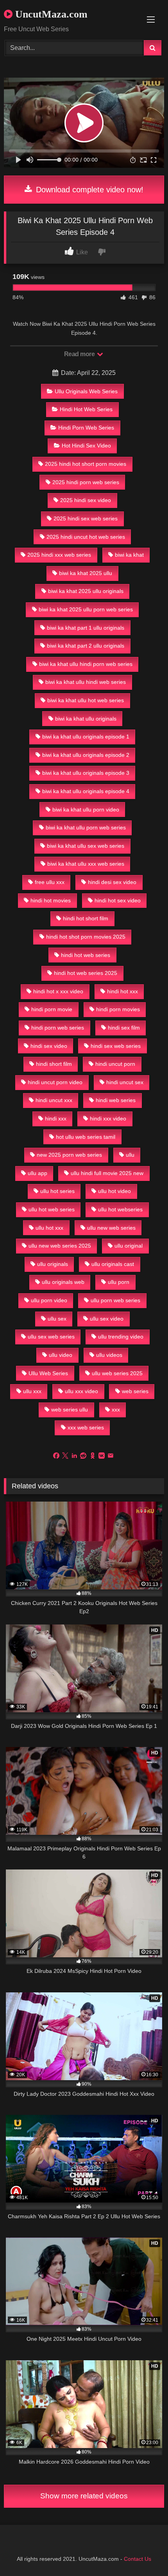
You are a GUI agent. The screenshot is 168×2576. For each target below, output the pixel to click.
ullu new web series (111, 1228)
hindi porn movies (118, 1009)
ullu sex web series (51, 1337)
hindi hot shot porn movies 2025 (86, 937)
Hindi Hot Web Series (86, 409)
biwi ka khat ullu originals (86, 719)
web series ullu (70, 1410)
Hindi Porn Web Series (86, 428)
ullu (130, 1155)
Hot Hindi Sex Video (86, 446)
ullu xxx (32, 1391)
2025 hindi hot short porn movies (86, 464)
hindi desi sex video (112, 882)
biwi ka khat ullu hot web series (86, 700)
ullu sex (57, 1319)
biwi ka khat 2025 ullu (86, 573)
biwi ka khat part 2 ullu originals (86, 646)
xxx (116, 1410)
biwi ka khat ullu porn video (86, 810)
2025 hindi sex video (86, 500)
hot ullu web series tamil (86, 1137)
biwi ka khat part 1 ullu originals (86, 628)
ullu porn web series (115, 1300)
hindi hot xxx (122, 991)
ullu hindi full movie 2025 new (107, 1173)
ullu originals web (63, 1282)
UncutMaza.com (50, 14)
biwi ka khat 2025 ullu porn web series (86, 609)
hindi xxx (56, 1118)
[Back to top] (144, 2553)
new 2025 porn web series (69, 1155)
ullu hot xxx (49, 1228)
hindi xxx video (108, 1118)
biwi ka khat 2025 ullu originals (86, 591)
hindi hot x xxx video (58, 991)
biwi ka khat (129, 555)
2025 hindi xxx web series (59, 555)
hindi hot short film (86, 918)
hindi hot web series (86, 955)
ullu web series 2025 (117, 1373)
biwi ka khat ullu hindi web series (86, 682)
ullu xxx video (81, 1391)
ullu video (61, 1355)
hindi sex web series (116, 1046)
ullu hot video (114, 1191)
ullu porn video (49, 1300)
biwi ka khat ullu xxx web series (86, 864)
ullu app (38, 1173)
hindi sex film (124, 1028)
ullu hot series (57, 1191)
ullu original (129, 1246)
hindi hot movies (51, 900)
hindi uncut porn (115, 1064)
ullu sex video (107, 1319)
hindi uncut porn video (55, 1082)
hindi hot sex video (118, 900)
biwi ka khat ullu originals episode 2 (86, 755)
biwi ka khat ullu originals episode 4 (86, 791)
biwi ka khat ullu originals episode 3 (86, 773)
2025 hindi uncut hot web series (86, 537)
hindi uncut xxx (54, 1100)
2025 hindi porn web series (86, 482)
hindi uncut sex (125, 1082)
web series (135, 1391)
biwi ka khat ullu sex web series (86, 846)
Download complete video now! (88, 190)
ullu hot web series (52, 1209)
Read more (80, 354)
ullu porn (119, 1282)
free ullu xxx (50, 882)
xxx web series (86, 1427)
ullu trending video (121, 1337)
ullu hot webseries (120, 1209)
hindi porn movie (52, 1009)
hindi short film (54, 1064)
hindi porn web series (58, 1028)
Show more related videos (84, 2496)
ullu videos (109, 1355)
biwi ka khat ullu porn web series (86, 827)
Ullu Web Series (48, 1373)
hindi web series (116, 1100)
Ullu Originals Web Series (86, 391)
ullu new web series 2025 (60, 1246)
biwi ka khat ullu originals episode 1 (86, 737)
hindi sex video (49, 1046)
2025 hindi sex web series (86, 518)
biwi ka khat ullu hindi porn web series (86, 664)
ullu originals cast (113, 1264)
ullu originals (53, 1264)
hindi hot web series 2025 (86, 973)
